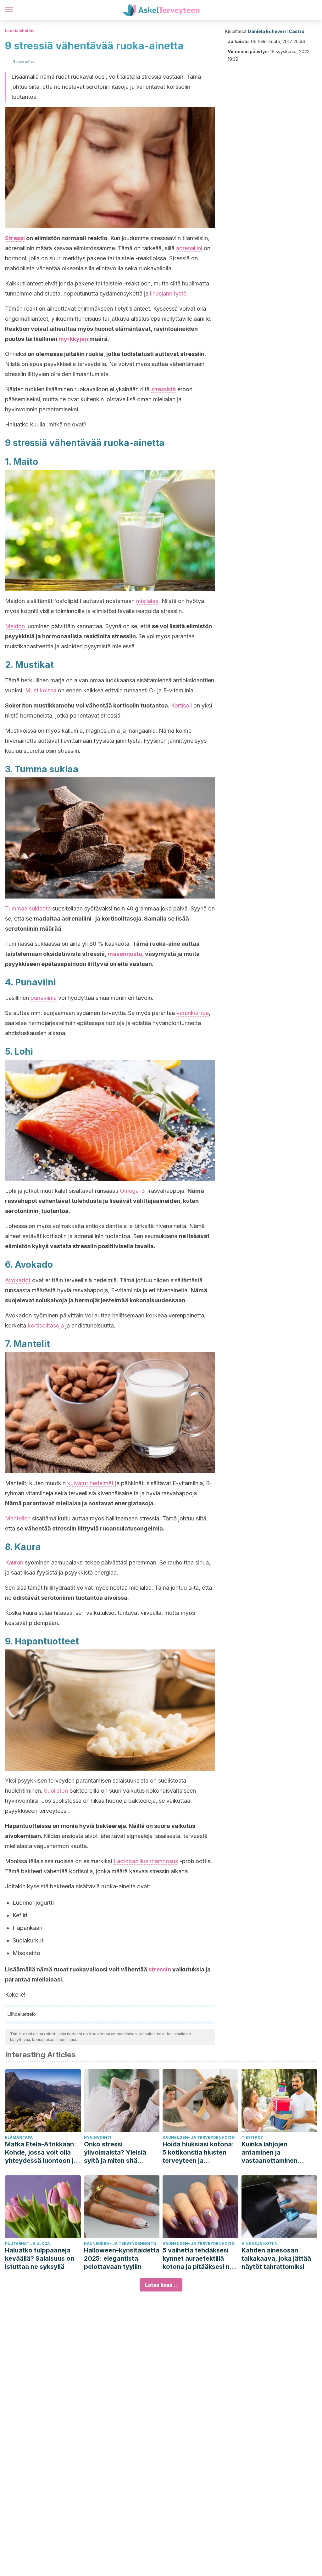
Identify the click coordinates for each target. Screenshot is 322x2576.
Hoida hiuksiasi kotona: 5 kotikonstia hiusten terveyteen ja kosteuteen (198, 2153)
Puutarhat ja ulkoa (28, 2243)
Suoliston (56, 1791)
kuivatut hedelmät (90, 1483)
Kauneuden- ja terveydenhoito (199, 2137)
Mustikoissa (41, 690)
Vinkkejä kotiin (260, 2243)
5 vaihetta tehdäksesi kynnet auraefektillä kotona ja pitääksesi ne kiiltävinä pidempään (198, 2259)
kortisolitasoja (46, 1325)
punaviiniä (44, 998)
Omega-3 (132, 1191)
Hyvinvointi (98, 2137)
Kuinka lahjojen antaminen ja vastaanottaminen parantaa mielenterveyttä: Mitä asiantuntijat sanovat (275, 2153)
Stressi (15, 238)
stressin (160, 1969)
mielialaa (147, 601)
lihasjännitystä (168, 293)
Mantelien (18, 1518)
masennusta (125, 954)
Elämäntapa (19, 2137)
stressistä (164, 389)
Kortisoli (181, 705)
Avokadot (18, 1280)
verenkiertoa (193, 1013)
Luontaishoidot (20, 31)
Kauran (14, 1562)
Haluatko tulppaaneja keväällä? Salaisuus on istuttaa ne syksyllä (40, 2258)
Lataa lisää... (161, 2285)
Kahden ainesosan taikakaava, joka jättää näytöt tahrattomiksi (276, 2258)
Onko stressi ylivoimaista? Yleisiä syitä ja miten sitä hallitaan (115, 2153)
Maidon (15, 626)
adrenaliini (189, 248)
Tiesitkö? (252, 2137)
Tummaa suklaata (28, 908)
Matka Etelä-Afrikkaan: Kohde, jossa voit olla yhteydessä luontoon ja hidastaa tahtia (41, 2153)
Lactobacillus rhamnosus (146, 1861)
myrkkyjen (73, 339)
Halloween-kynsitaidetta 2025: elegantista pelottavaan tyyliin (122, 2258)
